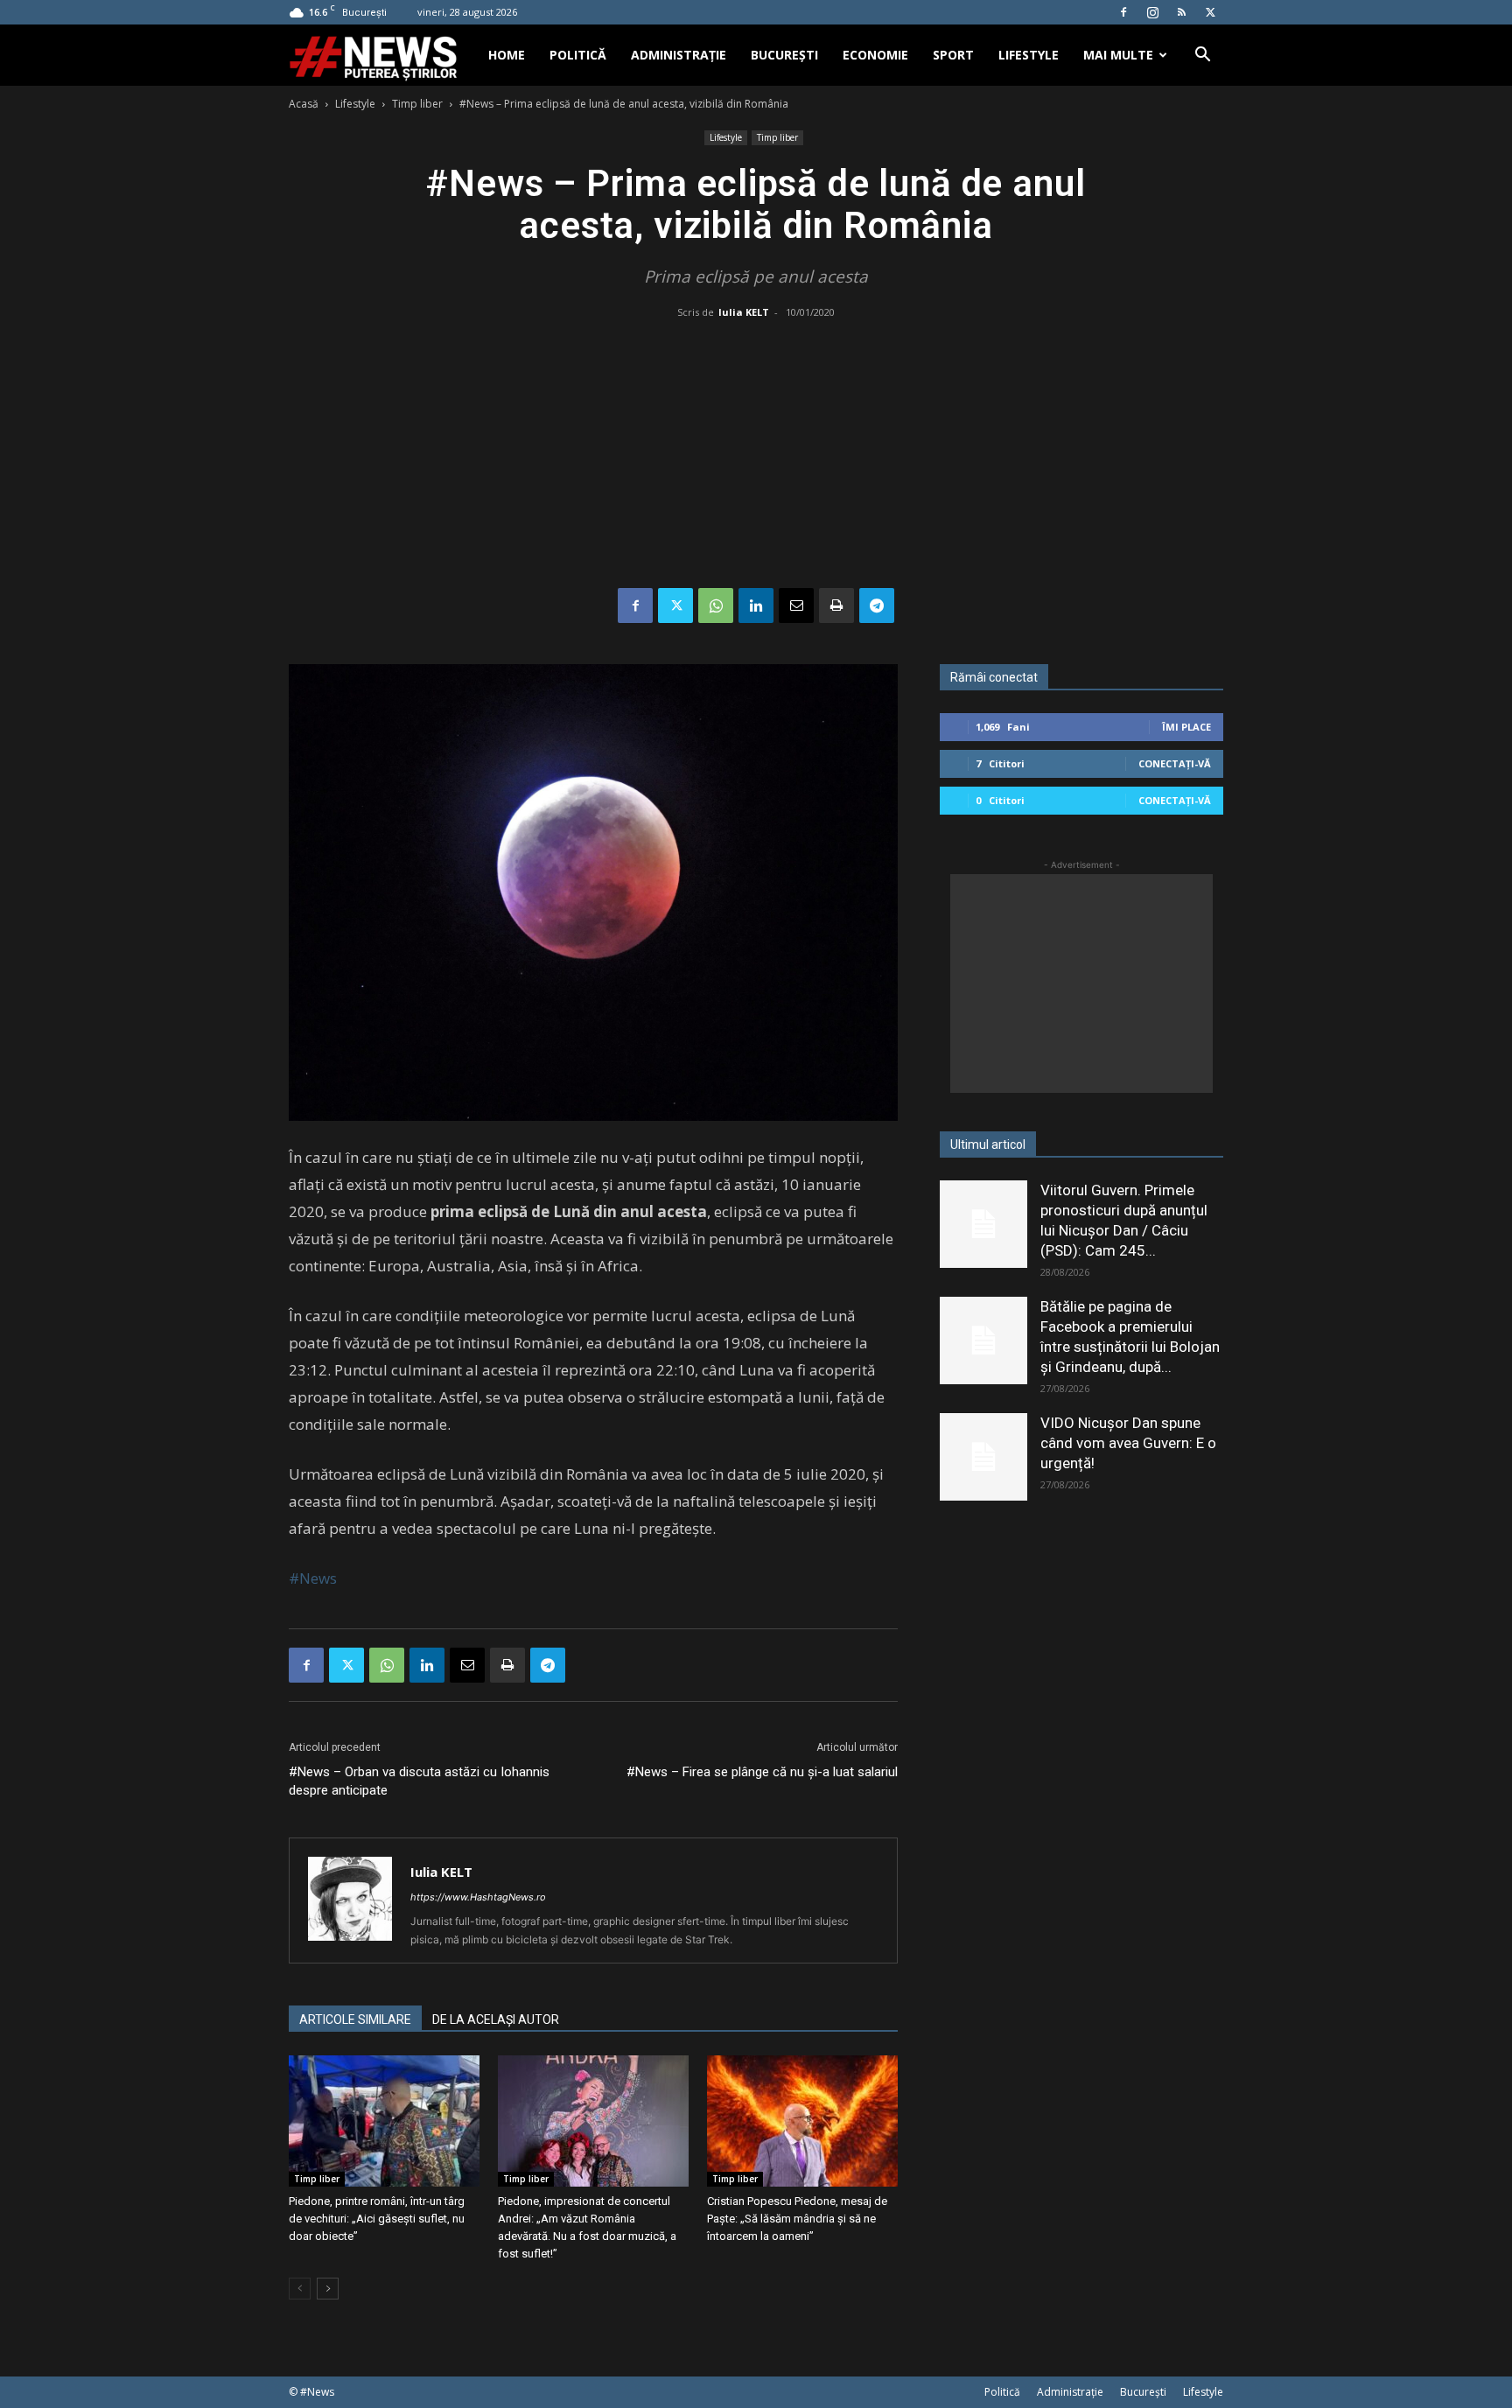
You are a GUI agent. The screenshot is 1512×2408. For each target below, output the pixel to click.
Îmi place (1186, 727)
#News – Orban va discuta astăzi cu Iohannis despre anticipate (419, 1781)
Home (507, 55)
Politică (578, 55)
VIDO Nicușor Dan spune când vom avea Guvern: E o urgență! (1128, 1443)
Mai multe (1118, 55)
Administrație (679, 55)
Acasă (304, 104)
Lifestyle (1029, 55)
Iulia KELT (744, 312)
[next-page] (328, 2289)
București (784, 55)
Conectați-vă (1175, 763)
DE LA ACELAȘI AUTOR (496, 2019)
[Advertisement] (756, 457)
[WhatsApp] (716, 605)
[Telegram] (877, 605)
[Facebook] (1123, 12)
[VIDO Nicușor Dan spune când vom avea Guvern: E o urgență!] (983, 1457)
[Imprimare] (836, 605)
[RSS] (1181, 12)
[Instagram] (1152, 12)
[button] (1202, 56)
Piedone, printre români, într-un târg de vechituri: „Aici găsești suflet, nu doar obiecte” (377, 2219)
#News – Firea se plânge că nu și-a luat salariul (762, 1772)
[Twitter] (1210, 12)
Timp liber (417, 104)
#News (313, 1578)
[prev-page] (300, 2289)
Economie (875, 55)
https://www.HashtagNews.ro (478, 1897)
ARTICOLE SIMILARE (355, 2019)
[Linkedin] (756, 605)
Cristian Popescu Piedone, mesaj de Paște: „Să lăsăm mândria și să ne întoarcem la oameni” (797, 2219)
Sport (953, 55)
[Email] (796, 605)
